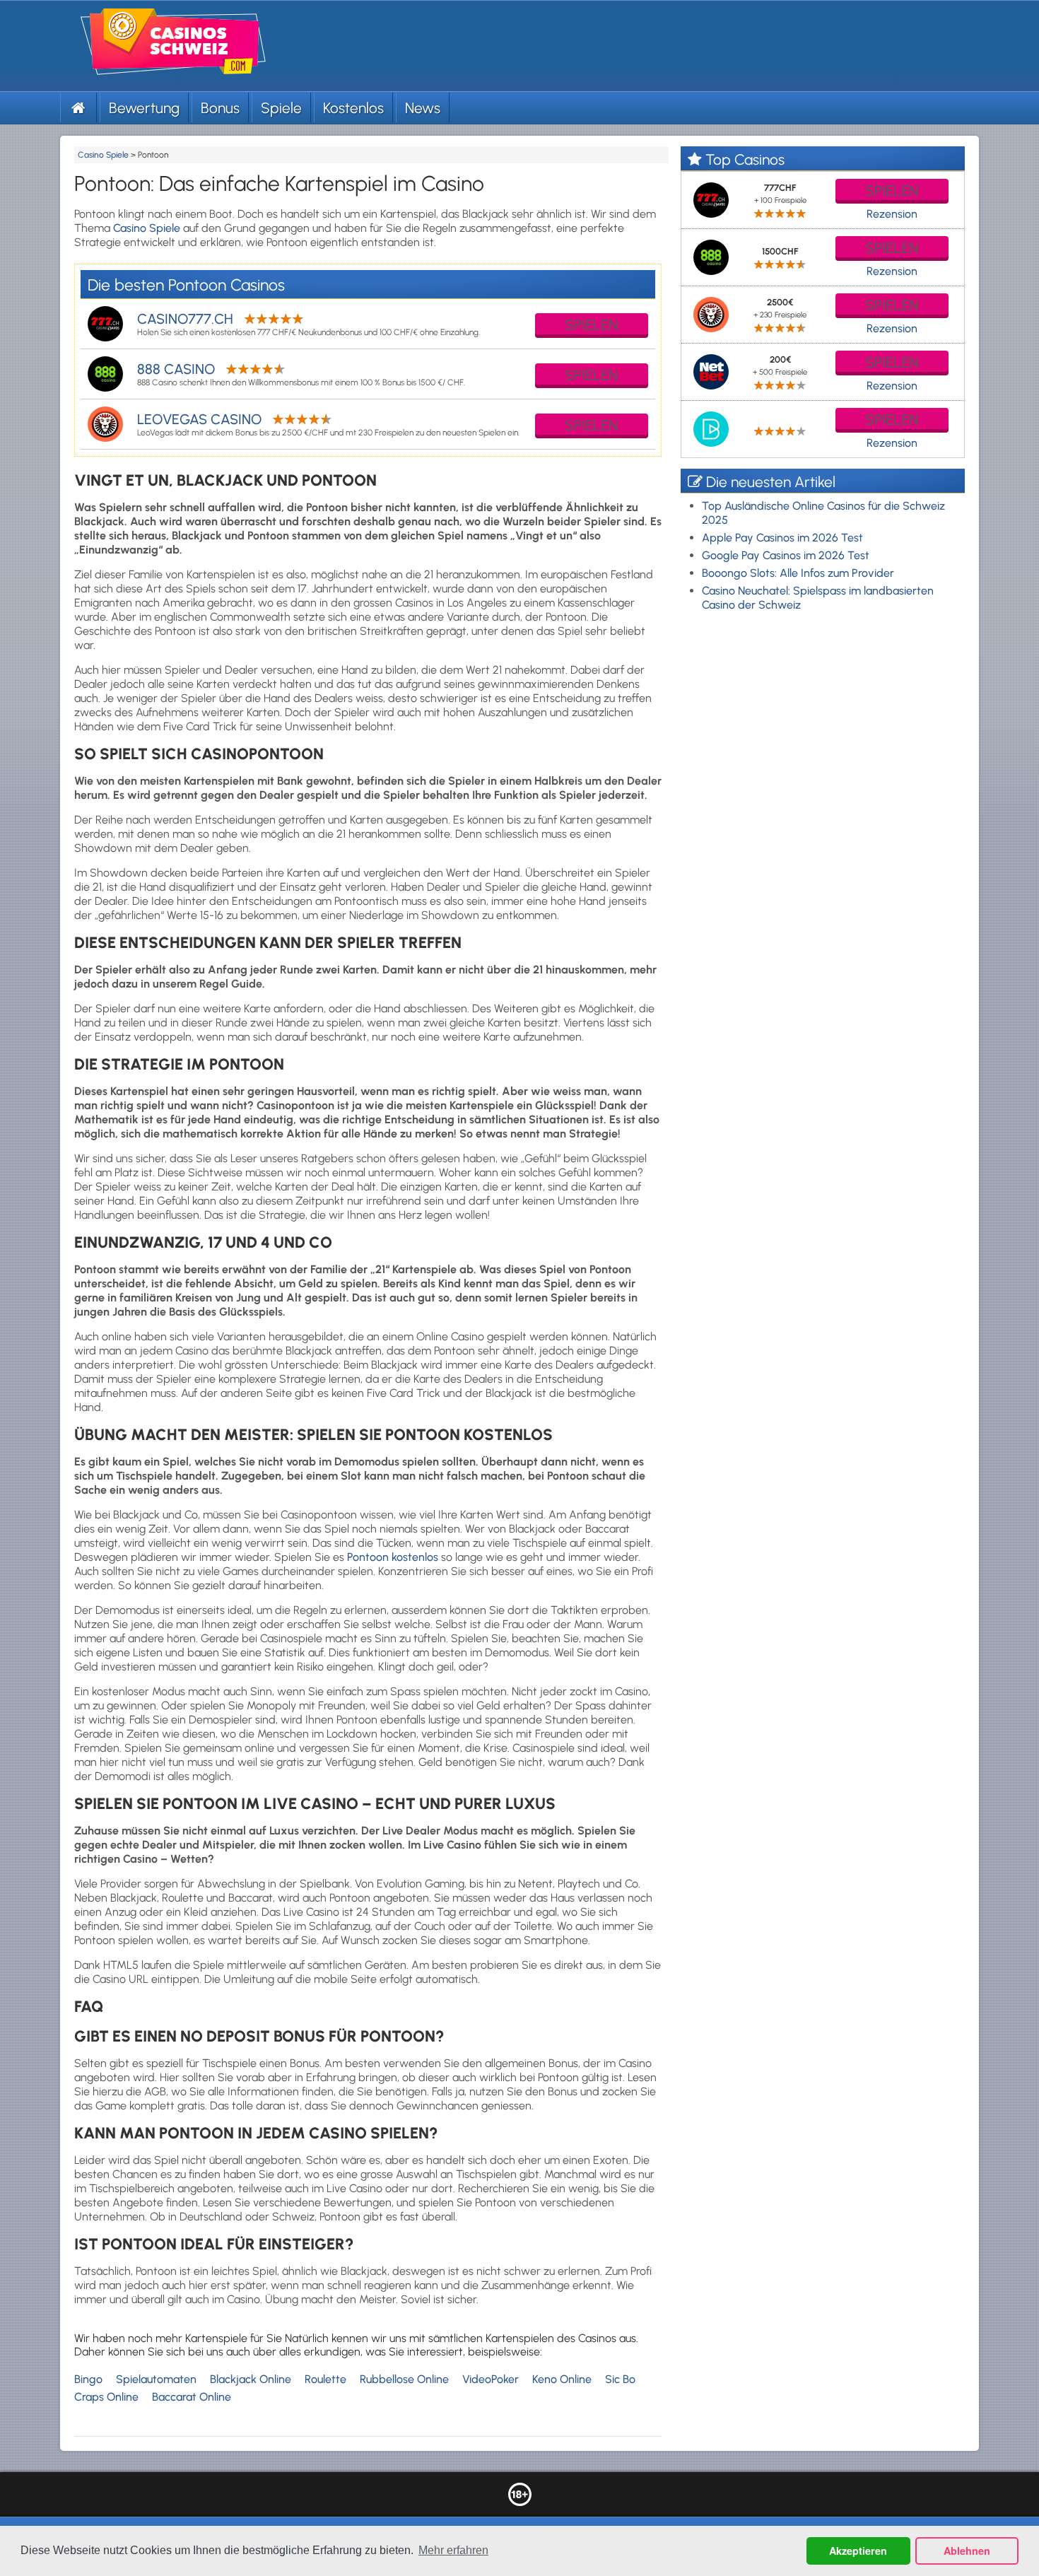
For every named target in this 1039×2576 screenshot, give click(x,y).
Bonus (220, 108)
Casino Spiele (147, 228)
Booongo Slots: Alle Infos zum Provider (798, 573)
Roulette (325, 2379)
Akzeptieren (858, 2551)
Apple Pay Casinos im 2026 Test (782, 538)
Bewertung (144, 108)
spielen (592, 325)
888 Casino (176, 369)
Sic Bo (620, 2379)
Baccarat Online (192, 2397)
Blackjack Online (251, 2379)
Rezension (892, 214)
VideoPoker (491, 2379)
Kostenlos (353, 108)
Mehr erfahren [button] (453, 2550)
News (423, 108)
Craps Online (106, 2397)
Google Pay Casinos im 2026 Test (786, 555)
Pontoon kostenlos (394, 1557)
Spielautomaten (156, 2379)
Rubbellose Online (404, 2379)
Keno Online (562, 2379)
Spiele (281, 108)
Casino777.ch (185, 319)
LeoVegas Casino (199, 419)
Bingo (88, 2379)
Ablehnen (967, 2551)
